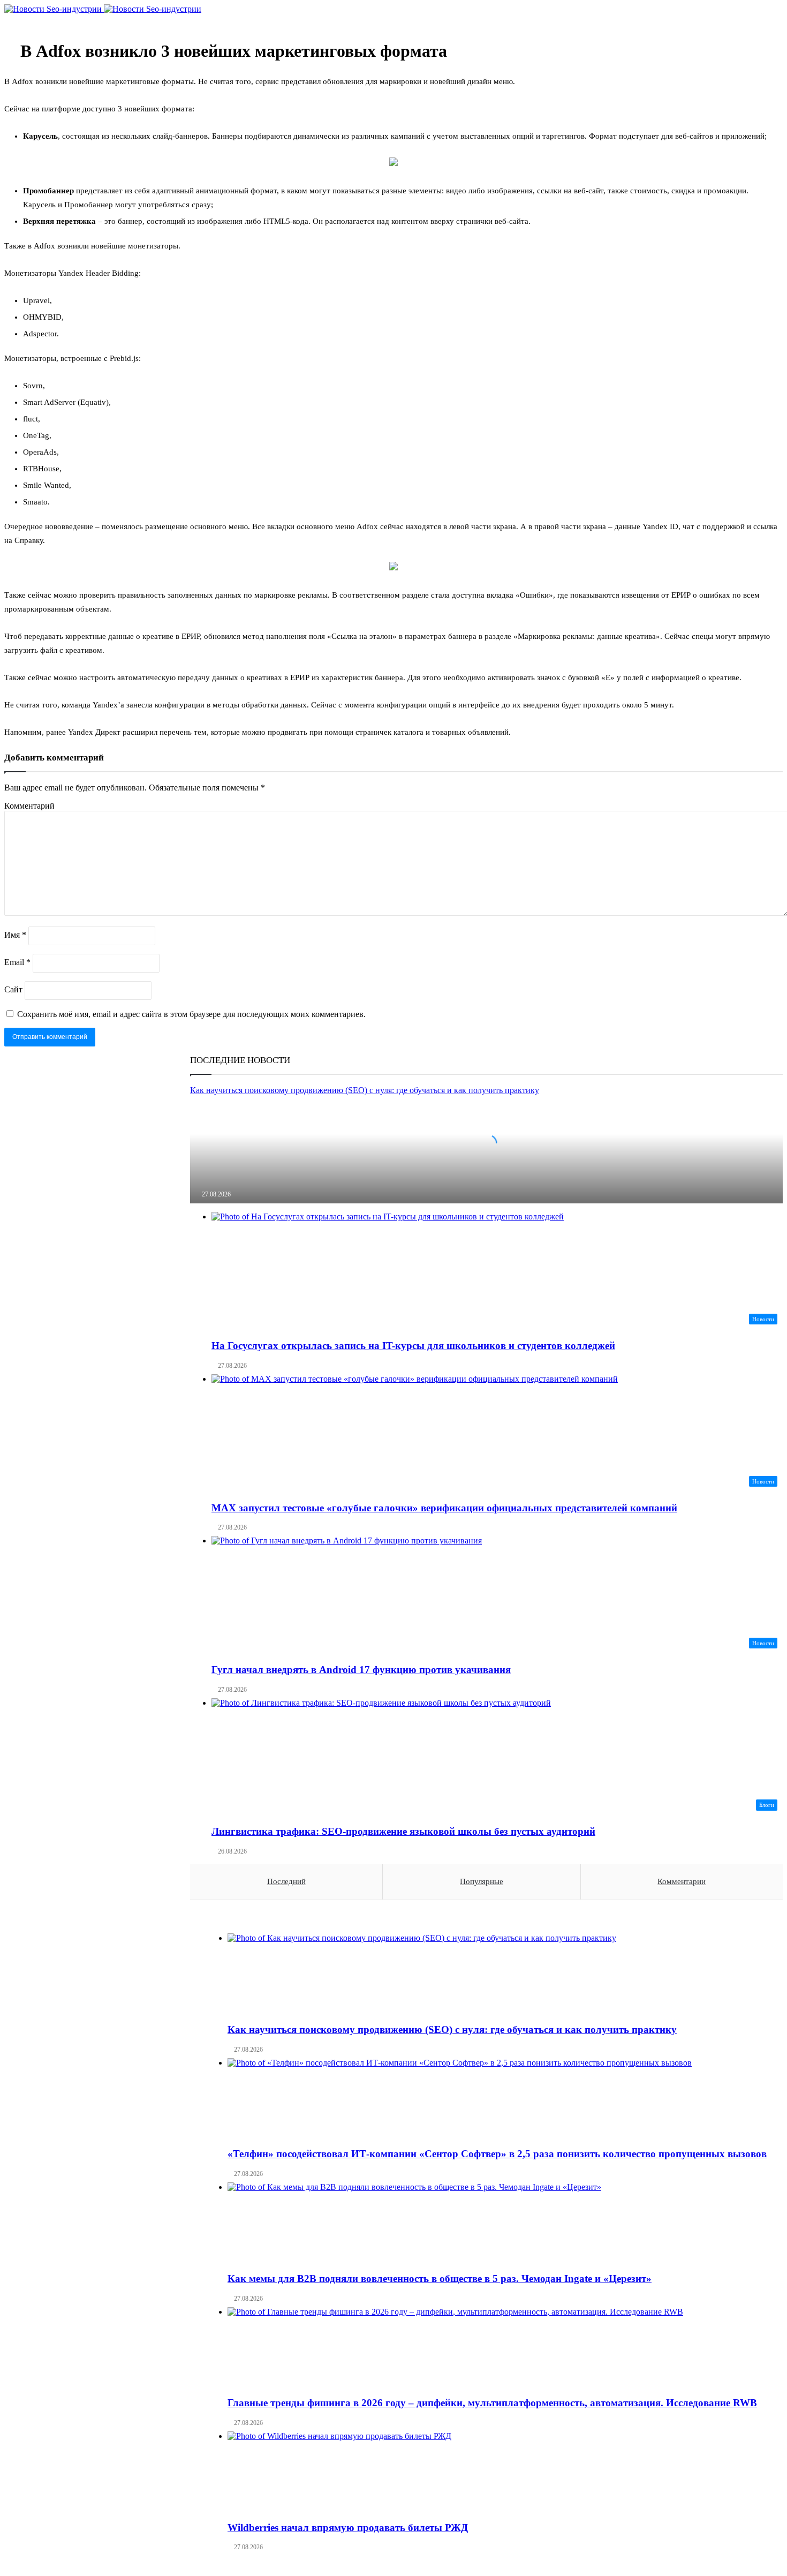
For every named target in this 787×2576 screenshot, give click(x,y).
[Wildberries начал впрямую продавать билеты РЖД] (497, 2472)
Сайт (13, 989)
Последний (286, 1881)
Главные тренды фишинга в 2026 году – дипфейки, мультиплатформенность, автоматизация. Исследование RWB (492, 2403)
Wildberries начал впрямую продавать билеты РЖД (348, 2528)
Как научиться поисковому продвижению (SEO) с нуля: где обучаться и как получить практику (452, 2029)
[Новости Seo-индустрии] (103, 9)
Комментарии (682, 1881)
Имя (15, 935)
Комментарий (29, 806)
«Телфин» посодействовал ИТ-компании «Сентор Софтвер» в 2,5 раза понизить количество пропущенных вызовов (497, 2154)
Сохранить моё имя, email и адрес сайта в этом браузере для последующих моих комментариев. (191, 1014)
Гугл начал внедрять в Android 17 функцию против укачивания (361, 1670)
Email (17, 962)
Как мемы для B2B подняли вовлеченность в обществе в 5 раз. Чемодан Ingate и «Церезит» (440, 2279)
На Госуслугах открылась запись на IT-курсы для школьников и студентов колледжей (413, 1346)
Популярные (482, 1881)
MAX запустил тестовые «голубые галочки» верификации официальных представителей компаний (444, 1508)
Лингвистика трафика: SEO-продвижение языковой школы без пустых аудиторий (403, 1831)
